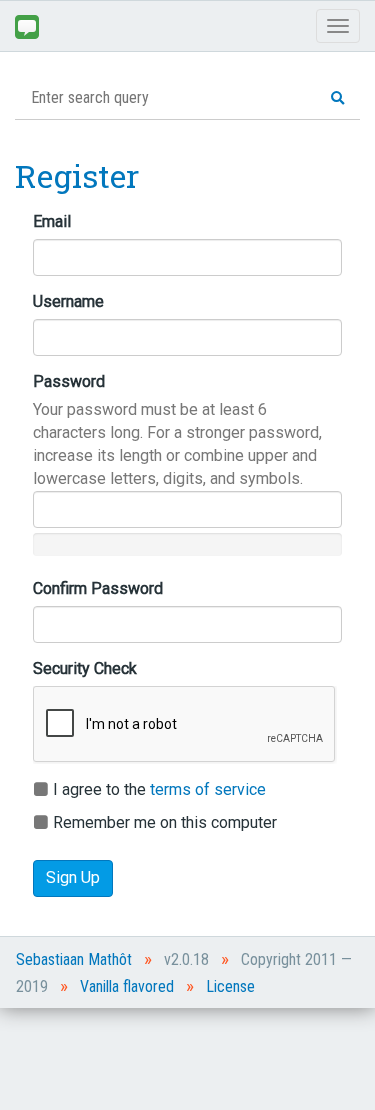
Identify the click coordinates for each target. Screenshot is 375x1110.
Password (69, 381)
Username (68, 301)
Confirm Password (98, 588)
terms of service (208, 789)
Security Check (85, 668)
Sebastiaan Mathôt (74, 959)
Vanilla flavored (127, 986)
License (230, 986)
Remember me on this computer (163, 822)
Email (52, 221)
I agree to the (157, 789)
